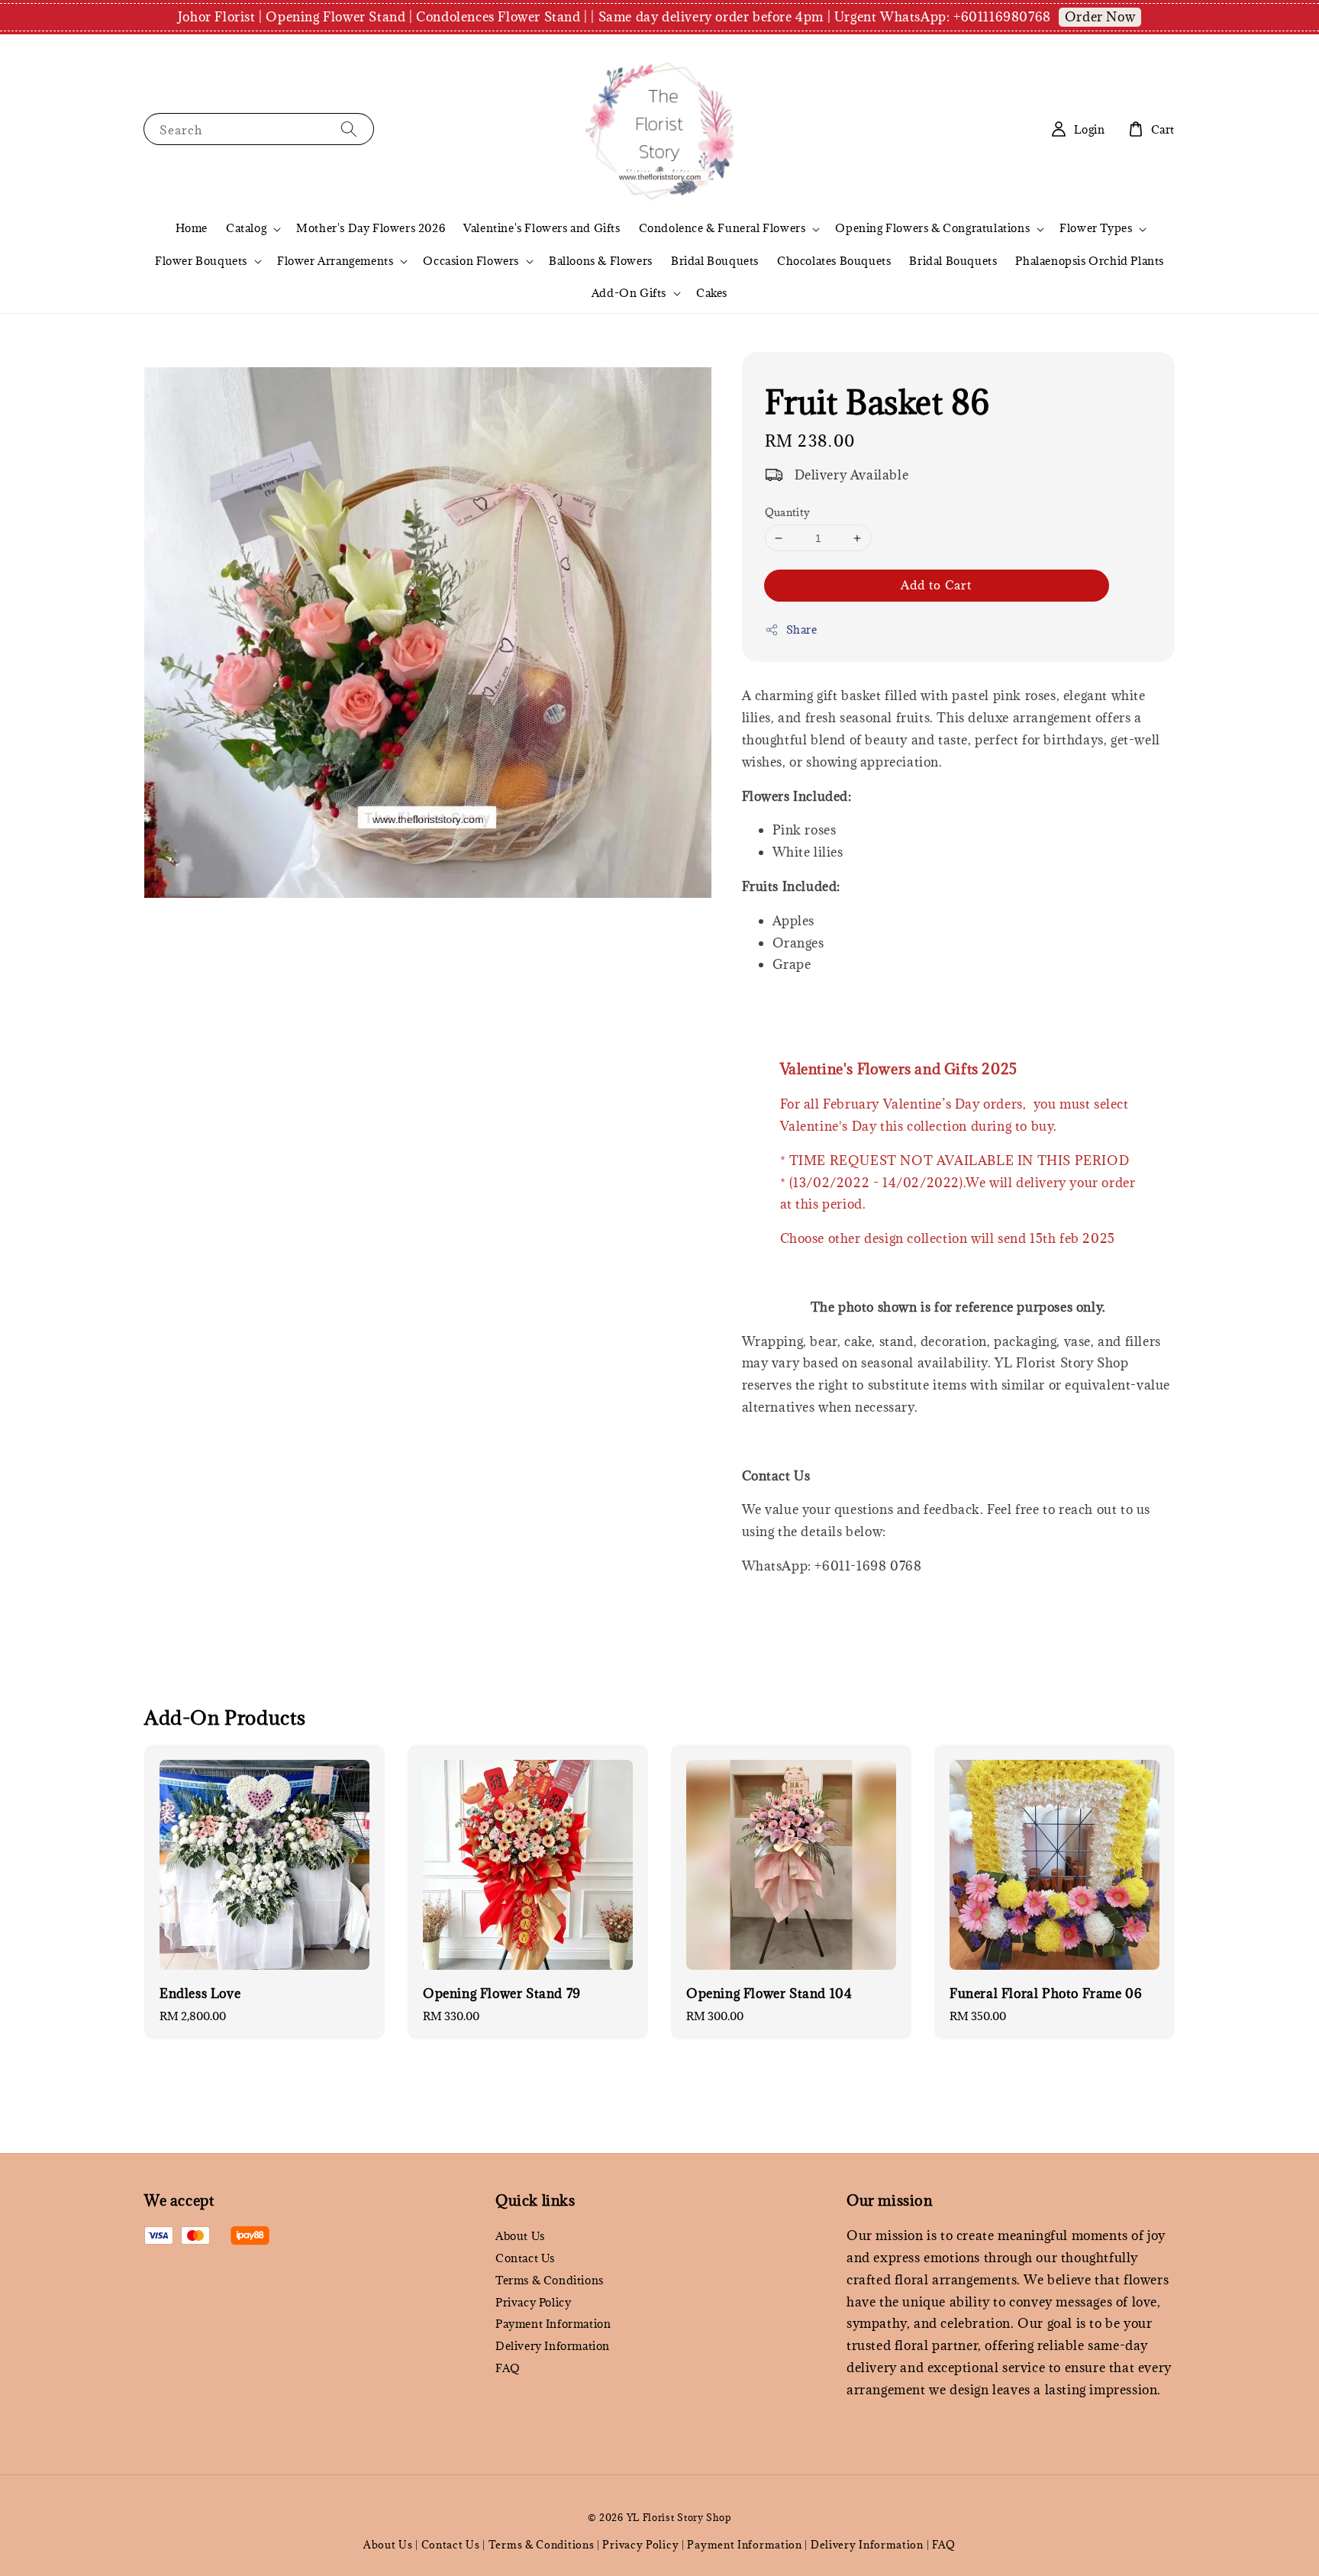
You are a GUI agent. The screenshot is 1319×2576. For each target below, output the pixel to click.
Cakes (712, 293)
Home (192, 228)
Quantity (788, 512)
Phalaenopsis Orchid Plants (1090, 261)
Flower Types (1096, 228)
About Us (520, 2236)
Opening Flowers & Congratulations (932, 228)
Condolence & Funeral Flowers (722, 228)
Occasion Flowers (471, 261)
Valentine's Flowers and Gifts (542, 228)
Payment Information (553, 2324)
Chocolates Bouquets (834, 261)
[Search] (349, 129)
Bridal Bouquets (715, 261)
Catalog (246, 228)
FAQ (508, 2368)
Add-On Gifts (629, 293)
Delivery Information (553, 2346)
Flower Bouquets (201, 261)
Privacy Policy (533, 2302)
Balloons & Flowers (601, 261)
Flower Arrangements (335, 261)
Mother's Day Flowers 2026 (371, 228)
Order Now (1100, 17)
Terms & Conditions (550, 2280)
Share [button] (802, 629)
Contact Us (525, 2258)
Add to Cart (936, 585)
